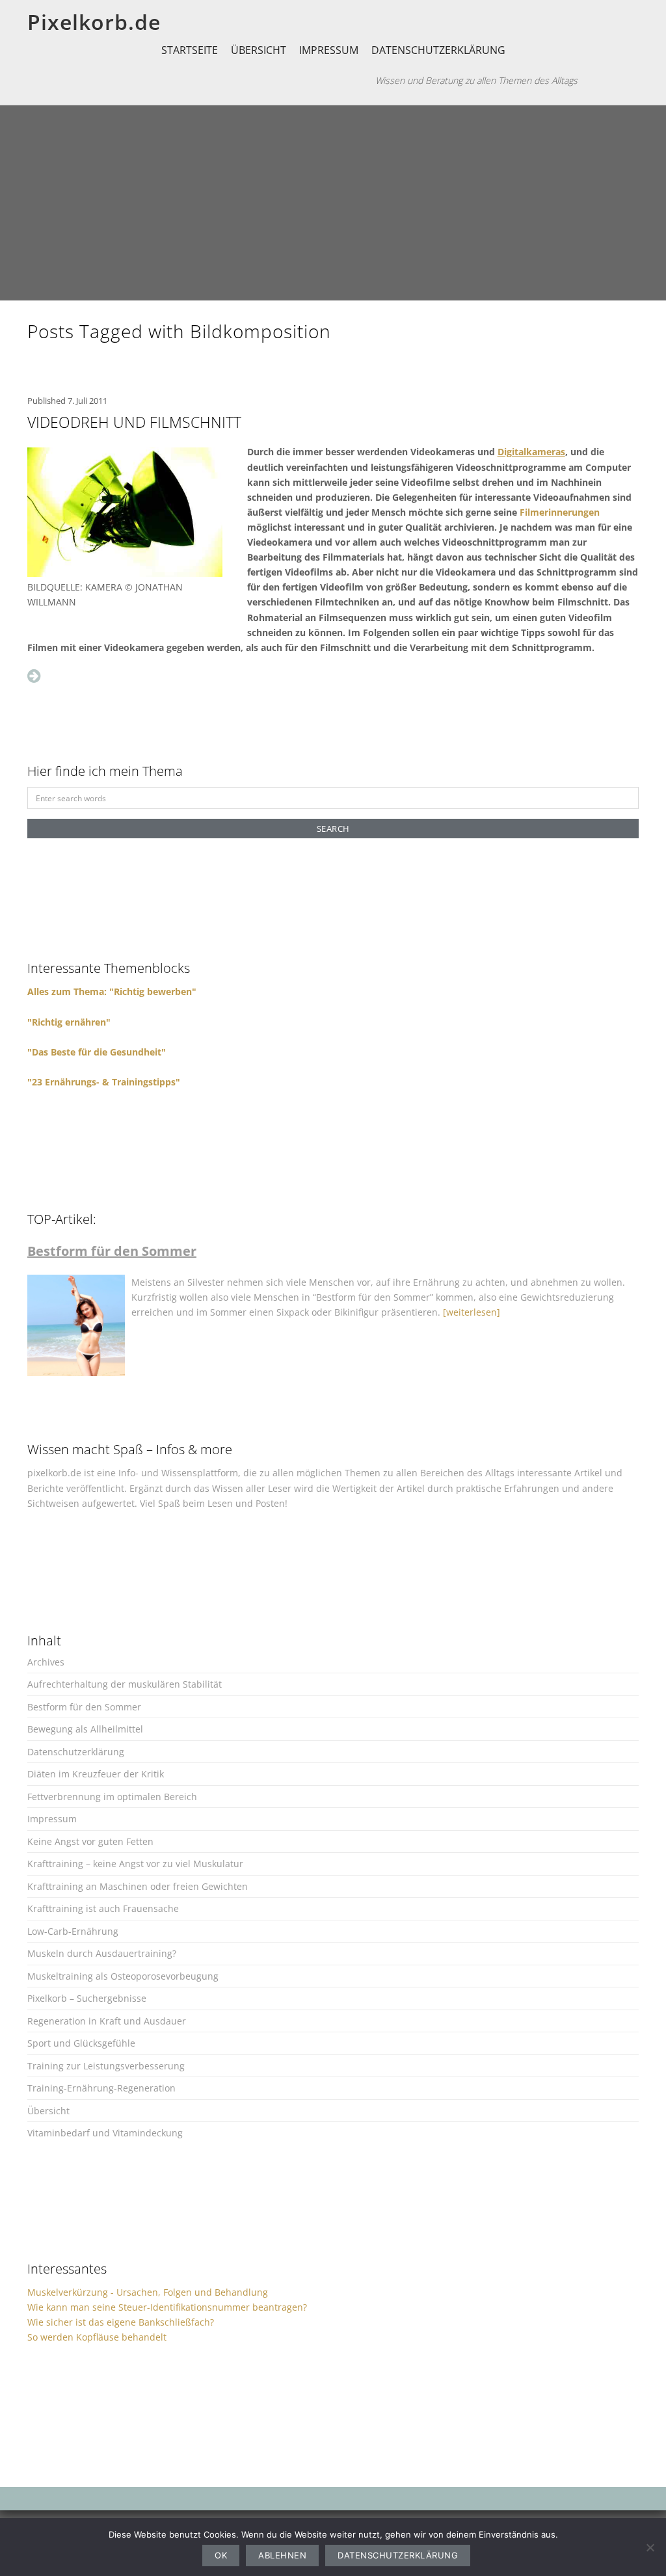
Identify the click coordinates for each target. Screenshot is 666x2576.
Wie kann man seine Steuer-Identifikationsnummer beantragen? (167, 2307)
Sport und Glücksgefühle (81, 2043)
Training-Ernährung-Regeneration (101, 2088)
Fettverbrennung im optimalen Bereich (112, 1797)
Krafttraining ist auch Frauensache (103, 1908)
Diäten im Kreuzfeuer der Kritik (96, 1774)
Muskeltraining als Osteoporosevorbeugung (123, 1976)
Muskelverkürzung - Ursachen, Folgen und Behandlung (148, 2292)
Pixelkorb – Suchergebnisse (87, 1998)
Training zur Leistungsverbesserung (106, 2066)
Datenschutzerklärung (438, 50)
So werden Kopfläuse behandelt (97, 2337)
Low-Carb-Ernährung (73, 1931)
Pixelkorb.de (94, 22)
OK (221, 2555)
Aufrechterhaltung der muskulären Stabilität (125, 1684)
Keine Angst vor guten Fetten (90, 1841)
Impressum (329, 50)
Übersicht (259, 50)
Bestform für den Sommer (84, 1707)
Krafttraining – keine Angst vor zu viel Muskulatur (135, 1864)
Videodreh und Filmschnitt (134, 422)
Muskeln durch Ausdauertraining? (102, 1953)
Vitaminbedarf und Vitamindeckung (105, 2133)
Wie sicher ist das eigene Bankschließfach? (121, 2322)
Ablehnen (282, 2555)
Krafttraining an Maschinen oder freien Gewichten (138, 1886)
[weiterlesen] (472, 1312)
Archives (46, 1662)
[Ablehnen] (650, 2547)
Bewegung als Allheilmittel (85, 1729)
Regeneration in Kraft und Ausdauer (107, 2021)
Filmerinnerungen (560, 512)
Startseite (190, 50)
